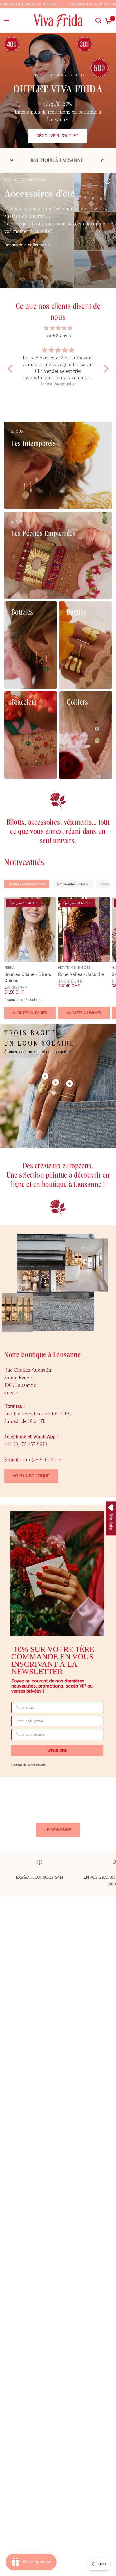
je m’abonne (58, 1830)
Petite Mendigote (74, 968)
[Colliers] (86, 735)
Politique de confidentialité (28, 1765)
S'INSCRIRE (57, 1750)
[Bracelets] (30, 735)
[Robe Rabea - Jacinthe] (84, 930)
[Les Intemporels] (58, 465)
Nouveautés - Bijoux (73, 884)
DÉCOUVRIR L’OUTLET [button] (57, 136)
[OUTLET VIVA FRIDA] (58, 108)
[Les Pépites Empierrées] (58, 555)
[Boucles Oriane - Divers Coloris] (30, 930)
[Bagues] (86, 645)
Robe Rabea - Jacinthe (81, 974)
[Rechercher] (98, 21)
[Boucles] (30, 645)
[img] (58, 328)
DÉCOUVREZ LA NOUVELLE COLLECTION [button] (52, 276)
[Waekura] (58, 257)
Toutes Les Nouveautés (27, 884)
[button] (11, 369)
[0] (107, 21)
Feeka (10, 968)
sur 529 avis (58, 336)
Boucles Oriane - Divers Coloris (28, 977)
